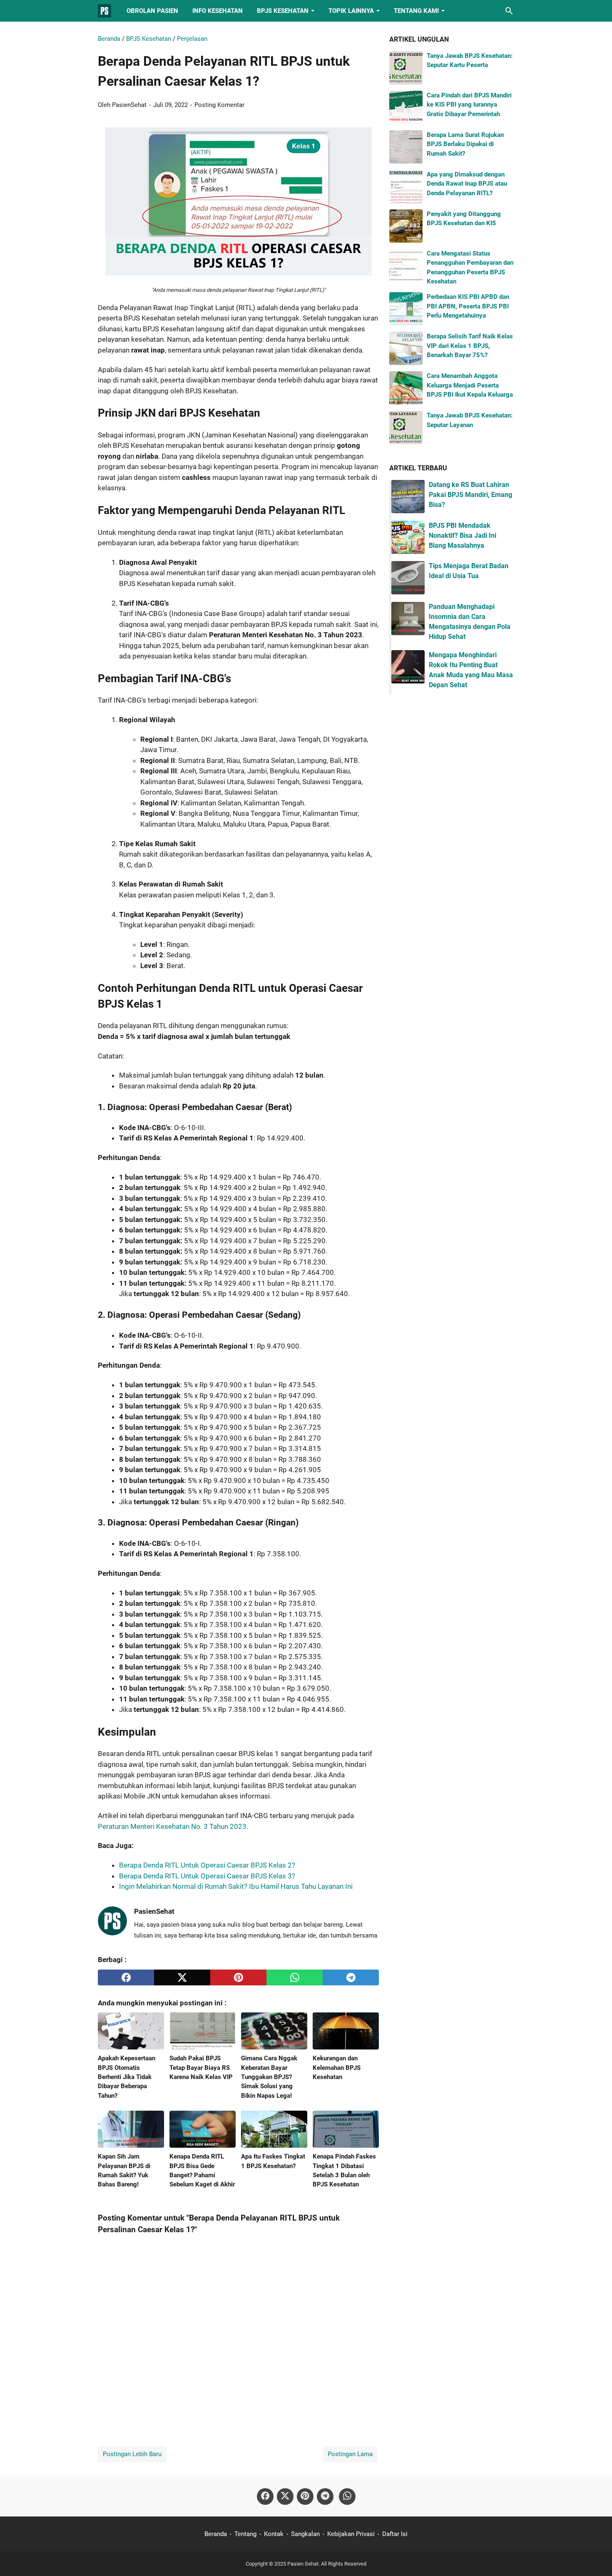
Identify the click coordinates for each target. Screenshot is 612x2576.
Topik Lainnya (351, 11)
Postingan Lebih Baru (132, 2454)
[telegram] (351, 1977)
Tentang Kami (416, 11)
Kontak (274, 2534)
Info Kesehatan (218, 11)
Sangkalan (305, 2534)
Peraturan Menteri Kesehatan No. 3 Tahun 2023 (172, 1826)
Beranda (216, 2534)
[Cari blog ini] (509, 11)
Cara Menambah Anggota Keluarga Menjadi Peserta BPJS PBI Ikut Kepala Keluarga (470, 385)
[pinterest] (238, 1977)
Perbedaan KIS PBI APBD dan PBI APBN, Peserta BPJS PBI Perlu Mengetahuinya (468, 306)
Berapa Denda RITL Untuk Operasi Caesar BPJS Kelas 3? (207, 1876)
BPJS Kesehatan (283, 11)
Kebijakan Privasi (351, 2534)
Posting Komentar (219, 105)
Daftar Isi (395, 2534)
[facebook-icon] (265, 2497)
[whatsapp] (295, 1977)
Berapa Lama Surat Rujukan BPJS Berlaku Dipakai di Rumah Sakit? (465, 144)
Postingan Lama (350, 2454)
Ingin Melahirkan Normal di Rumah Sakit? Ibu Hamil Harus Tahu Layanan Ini (236, 1886)
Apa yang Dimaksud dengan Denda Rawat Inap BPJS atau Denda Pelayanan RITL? (467, 184)
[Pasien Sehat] (104, 11)
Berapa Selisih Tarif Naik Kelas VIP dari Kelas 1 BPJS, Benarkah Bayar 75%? (470, 346)
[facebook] (126, 1977)
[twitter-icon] (285, 2497)
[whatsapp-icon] (347, 2497)
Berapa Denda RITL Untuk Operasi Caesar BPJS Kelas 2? (207, 1865)
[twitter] (182, 1977)
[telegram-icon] (325, 2497)
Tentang (245, 2534)
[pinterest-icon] (305, 2497)
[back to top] (595, 2557)
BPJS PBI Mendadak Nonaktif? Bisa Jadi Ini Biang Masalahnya (463, 535)
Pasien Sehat (303, 2564)
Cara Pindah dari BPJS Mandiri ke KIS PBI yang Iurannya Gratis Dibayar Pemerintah (469, 105)
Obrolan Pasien (152, 11)
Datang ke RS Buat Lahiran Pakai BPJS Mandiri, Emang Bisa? (470, 495)
